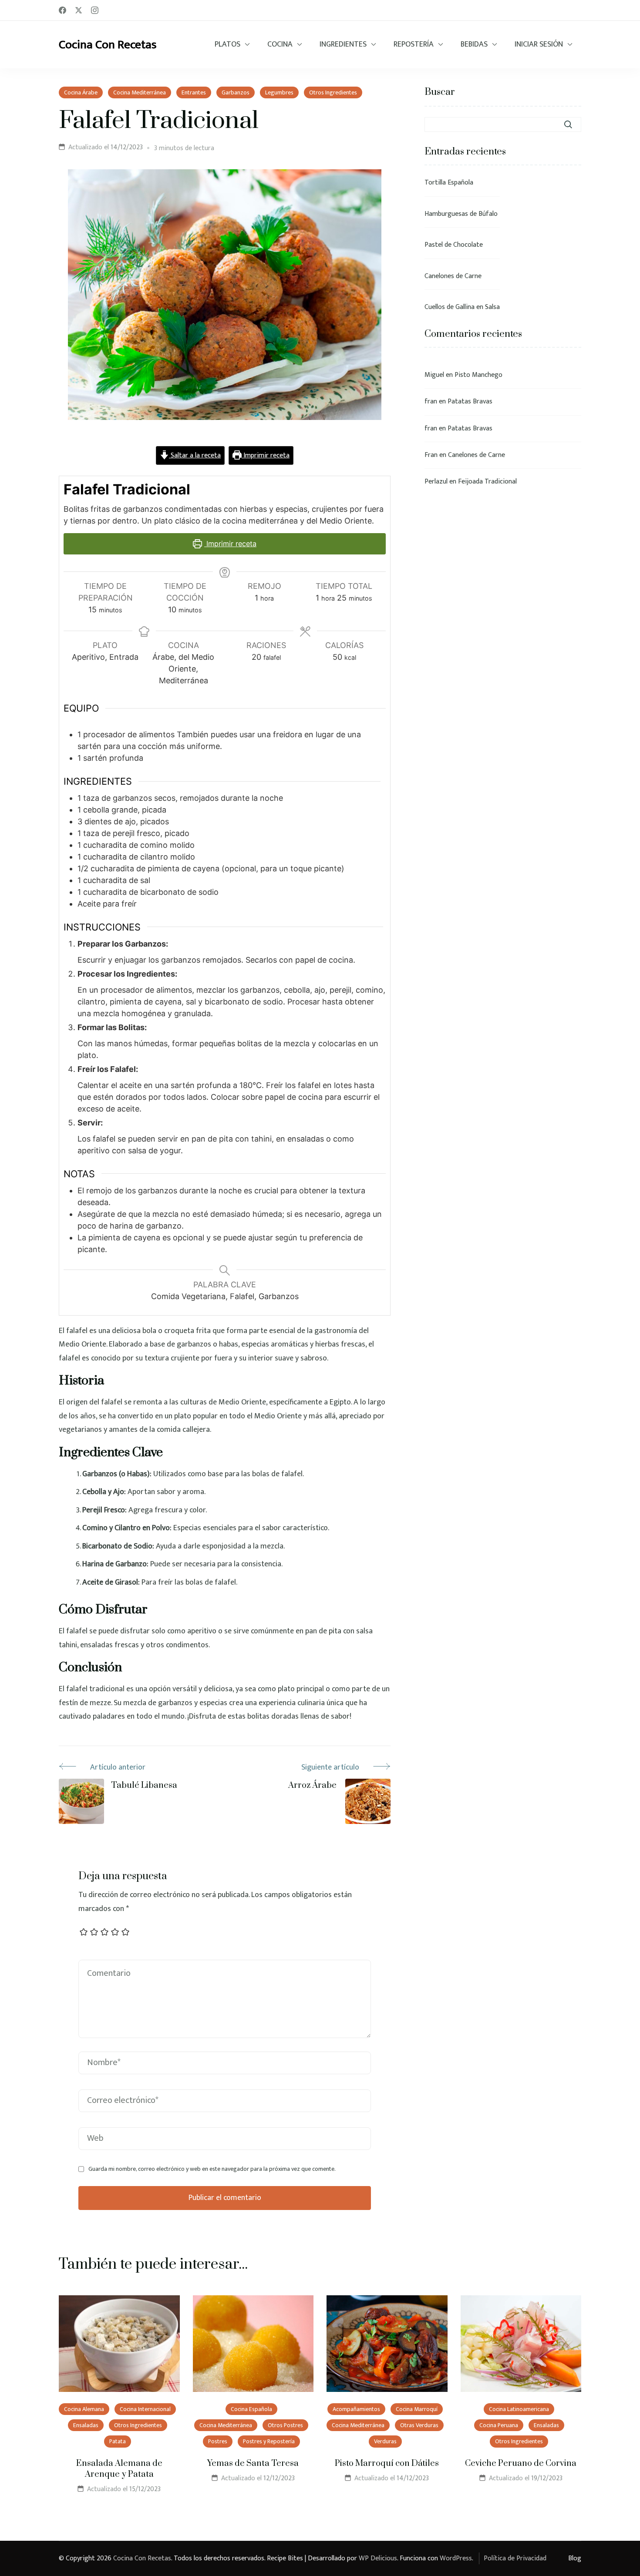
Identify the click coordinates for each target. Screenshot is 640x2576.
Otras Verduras (419, 2425)
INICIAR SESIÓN (539, 45)
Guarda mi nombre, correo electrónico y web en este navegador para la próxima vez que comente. (212, 2169)
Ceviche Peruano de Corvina (521, 2463)
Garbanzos (236, 92)
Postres (218, 2441)
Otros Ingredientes (333, 92)
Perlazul (436, 482)
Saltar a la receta (195, 455)
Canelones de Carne (453, 276)
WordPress (456, 2558)
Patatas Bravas (470, 401)
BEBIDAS (474, 45)
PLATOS (227, 45)
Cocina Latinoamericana (519, 2409)
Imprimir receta (266, 455)
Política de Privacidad (515, 2558)
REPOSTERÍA (414, 45)
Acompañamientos (356, 2409)
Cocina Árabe (81, 92)
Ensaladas (86, 2425)
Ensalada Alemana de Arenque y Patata (119, 2469)
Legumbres (279, 92)
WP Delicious (378, 2558)
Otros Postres (285, 2425)
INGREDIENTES (343, 45)
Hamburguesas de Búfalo (461, 214)
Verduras (385, 2441)
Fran (431, 455)
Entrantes (194, 92)
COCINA (280, 45)
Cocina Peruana (499, 2425)
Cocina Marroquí (417, 2409)
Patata (118, 2441)
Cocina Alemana (84, 2409)
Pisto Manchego (478, 375)
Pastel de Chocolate (454, 245)
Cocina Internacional (145, 2409)
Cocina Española (251, 2409)
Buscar (440, 92)
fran (431, 401)
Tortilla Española (449, 183)
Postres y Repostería (269, 2441)
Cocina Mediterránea (140, 92)
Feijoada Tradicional (487, 482)
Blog (575, 2558)
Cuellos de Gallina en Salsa (462, 307)
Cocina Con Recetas (108, 45)
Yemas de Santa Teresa (253, 2463)
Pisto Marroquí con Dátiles (387, 2463)
